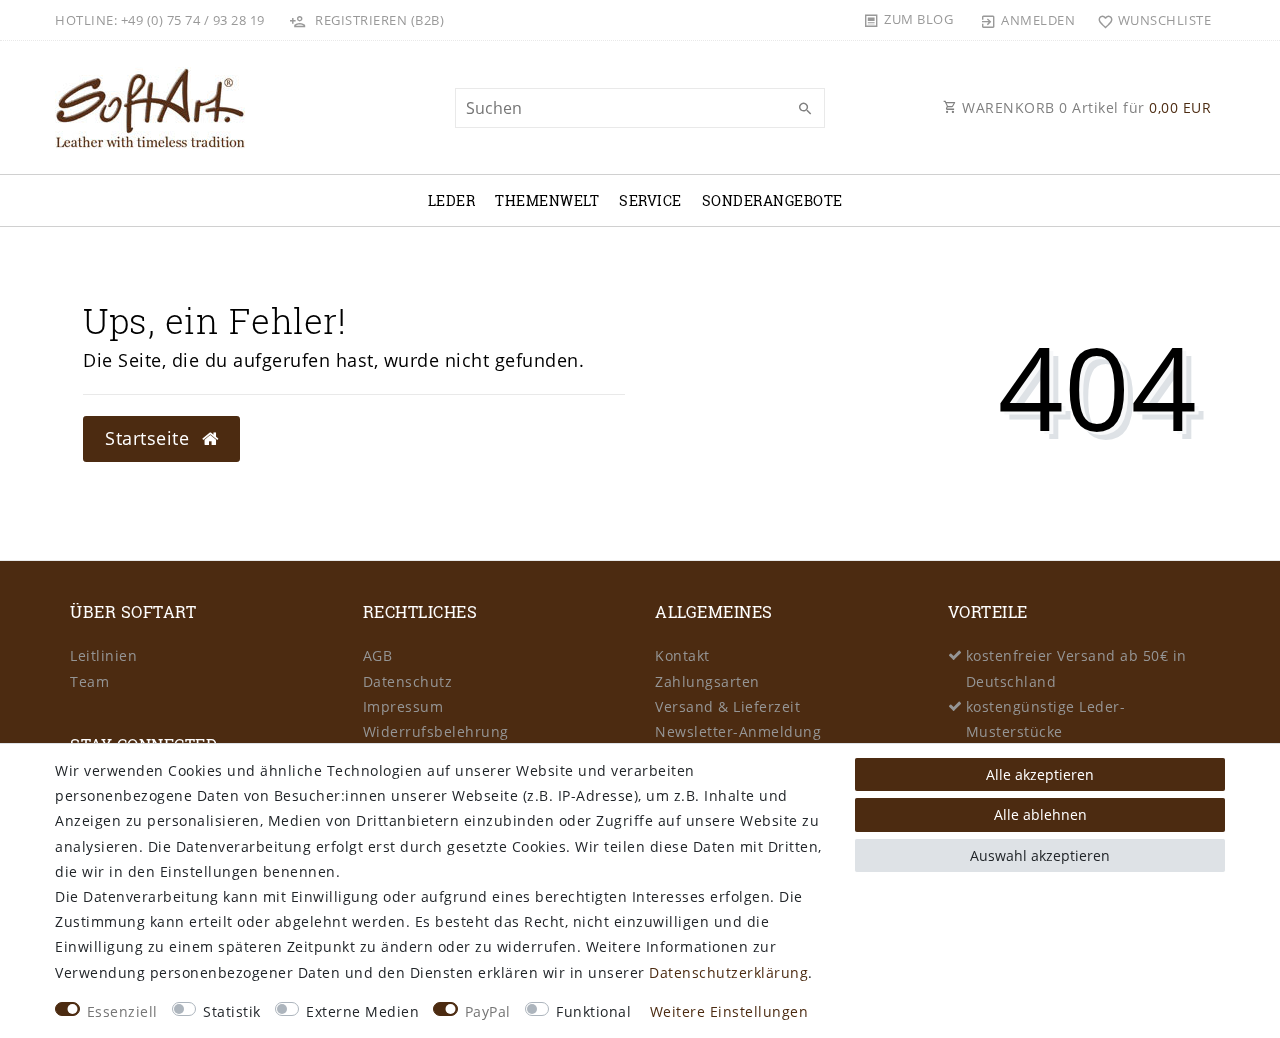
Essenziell (122, 1011)
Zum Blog (918, 19)
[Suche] (805, 109)
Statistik (232, 1011)
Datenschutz (408, 681)
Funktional (593, 1011)
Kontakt (682, 655)
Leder (452, 200)
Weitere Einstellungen (729, 1011)
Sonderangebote (772, 200)
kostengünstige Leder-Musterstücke (1046, 719)
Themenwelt (547, 200)
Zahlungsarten (707, 681)
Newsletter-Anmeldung (738, 731)
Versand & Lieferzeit (727, 706)
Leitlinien (103, 655)
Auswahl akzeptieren (1040, 855)
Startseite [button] (150, 438)
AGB (378, 655)
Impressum (403, 706)
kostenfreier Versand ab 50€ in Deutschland (1076, 668)
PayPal (488, 1011)
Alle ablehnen (1040, 814)
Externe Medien (362, 1011)
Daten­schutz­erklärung (728, 972)
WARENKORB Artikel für (1085, 107)
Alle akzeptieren (1040, 774)
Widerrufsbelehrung (436, 731)
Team (89, 681)
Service (650, 200)
